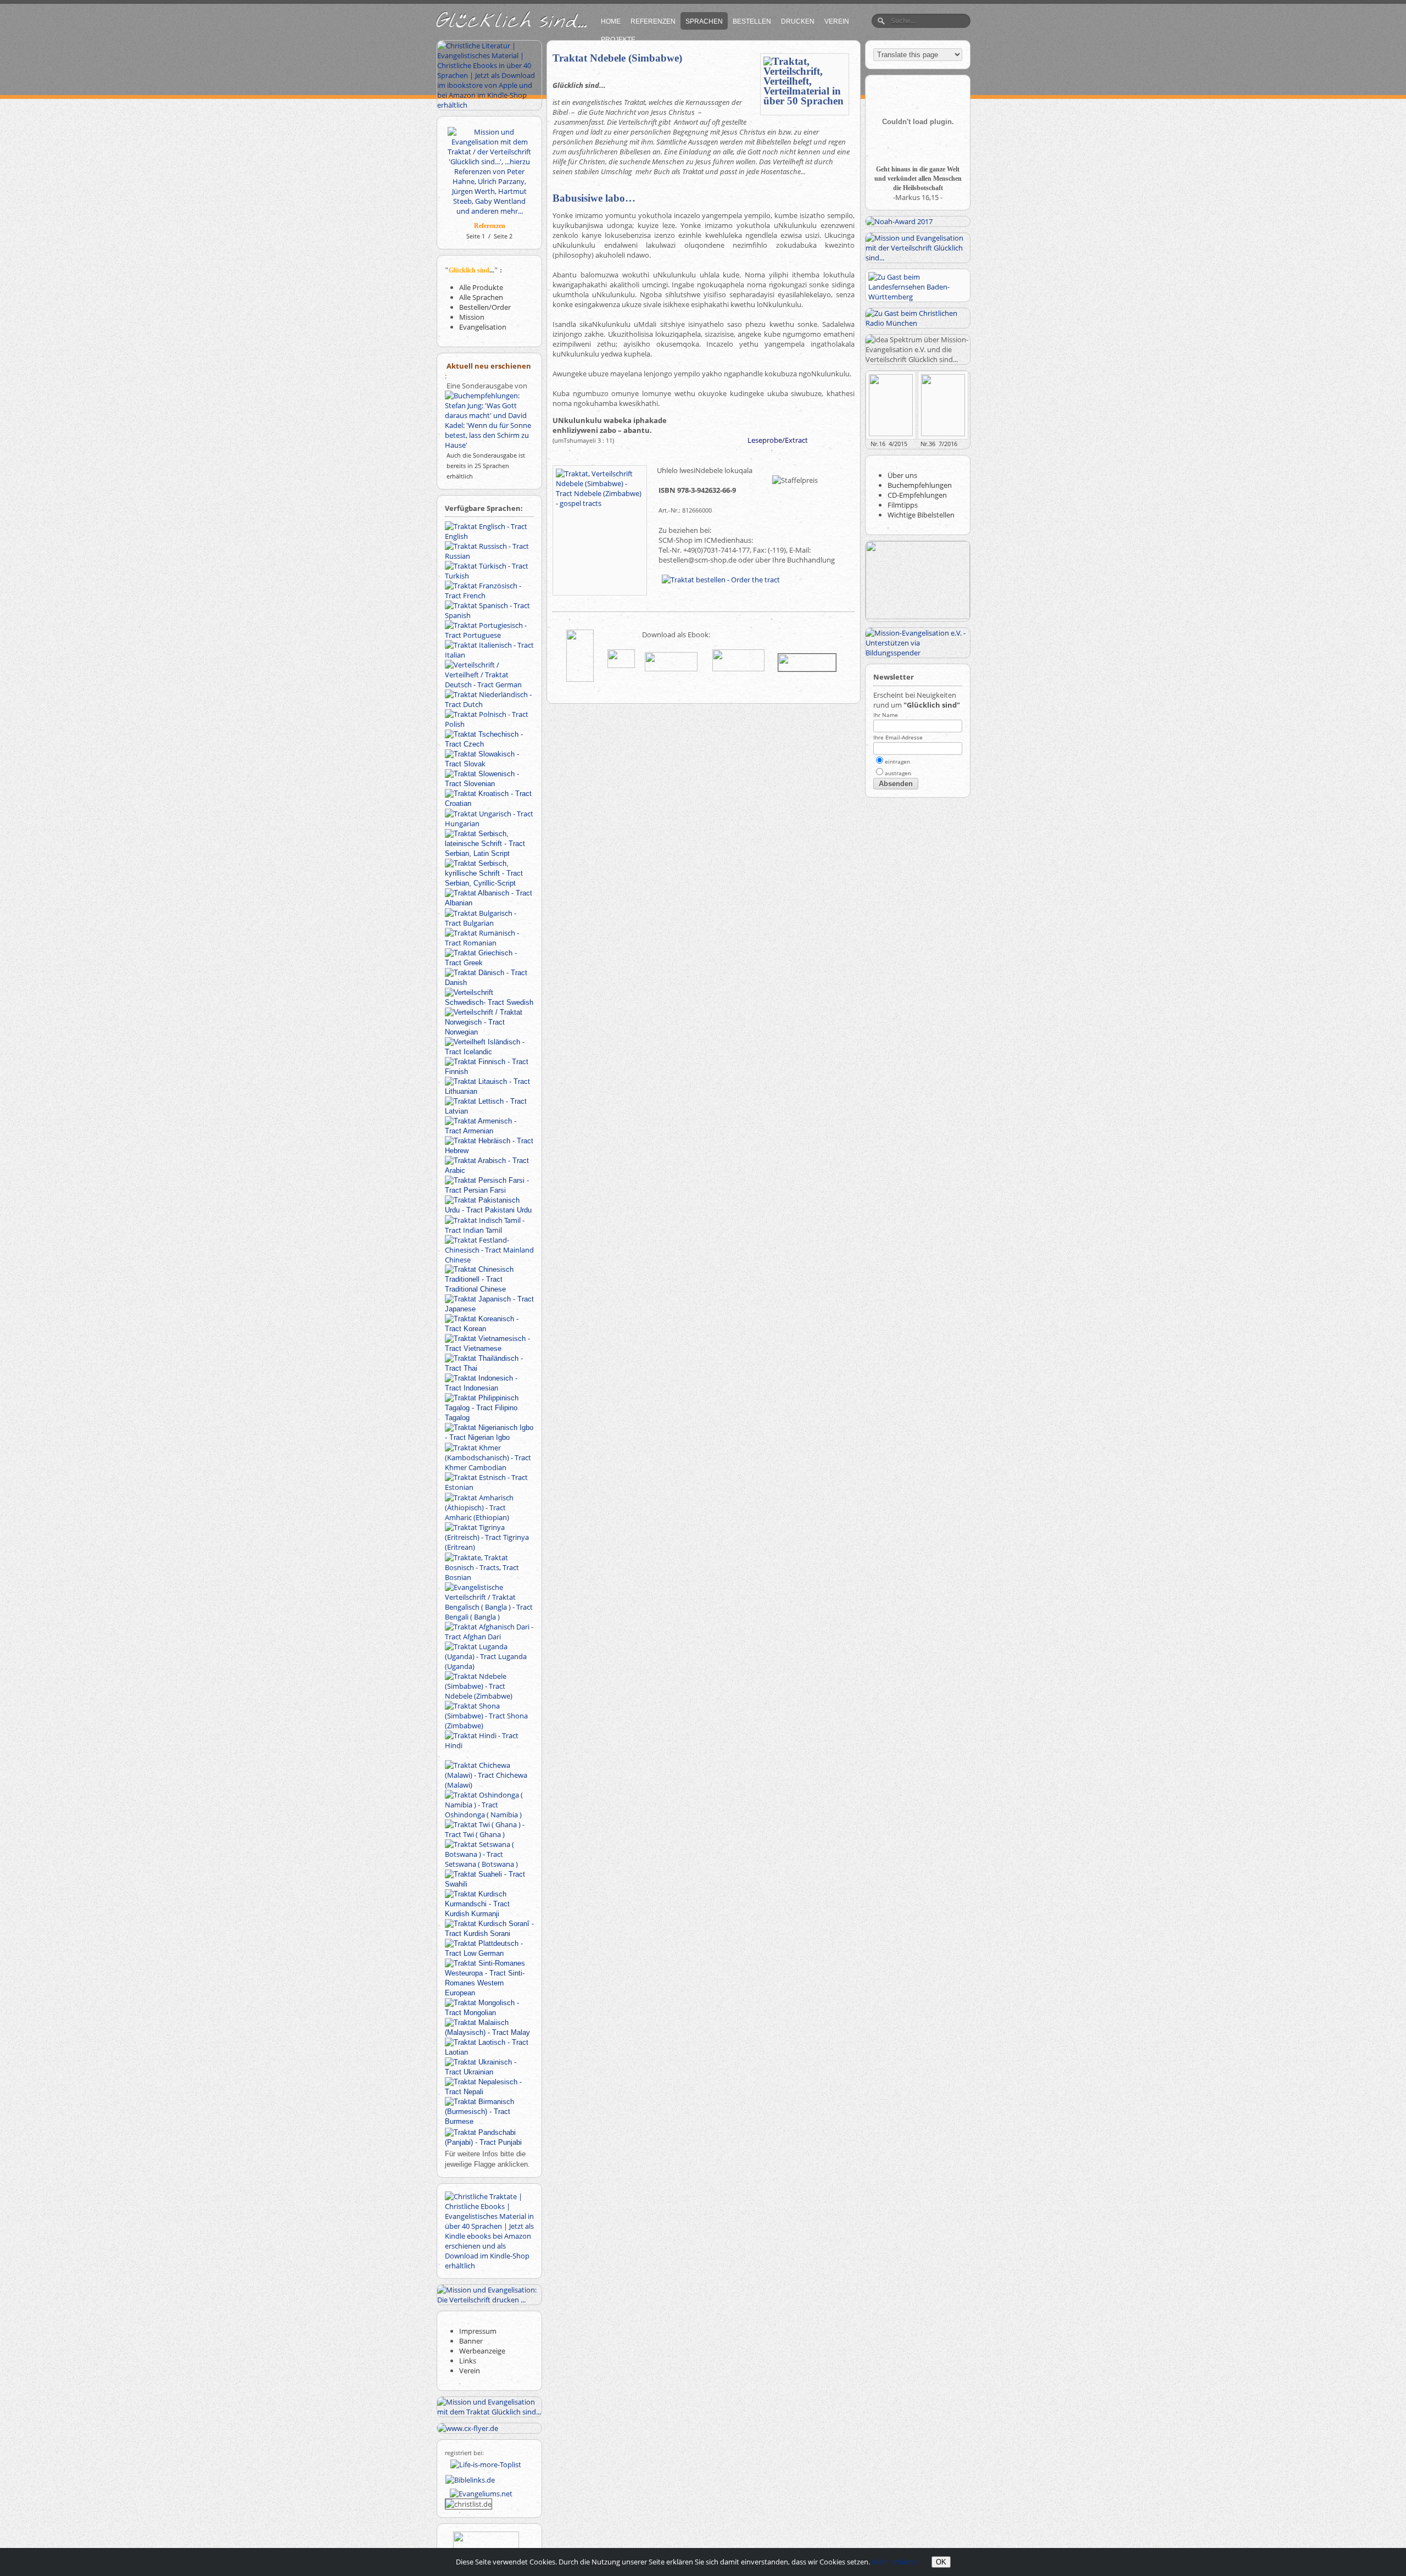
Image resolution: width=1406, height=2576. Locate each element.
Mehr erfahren (895, 2562)
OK (941, 2562)
